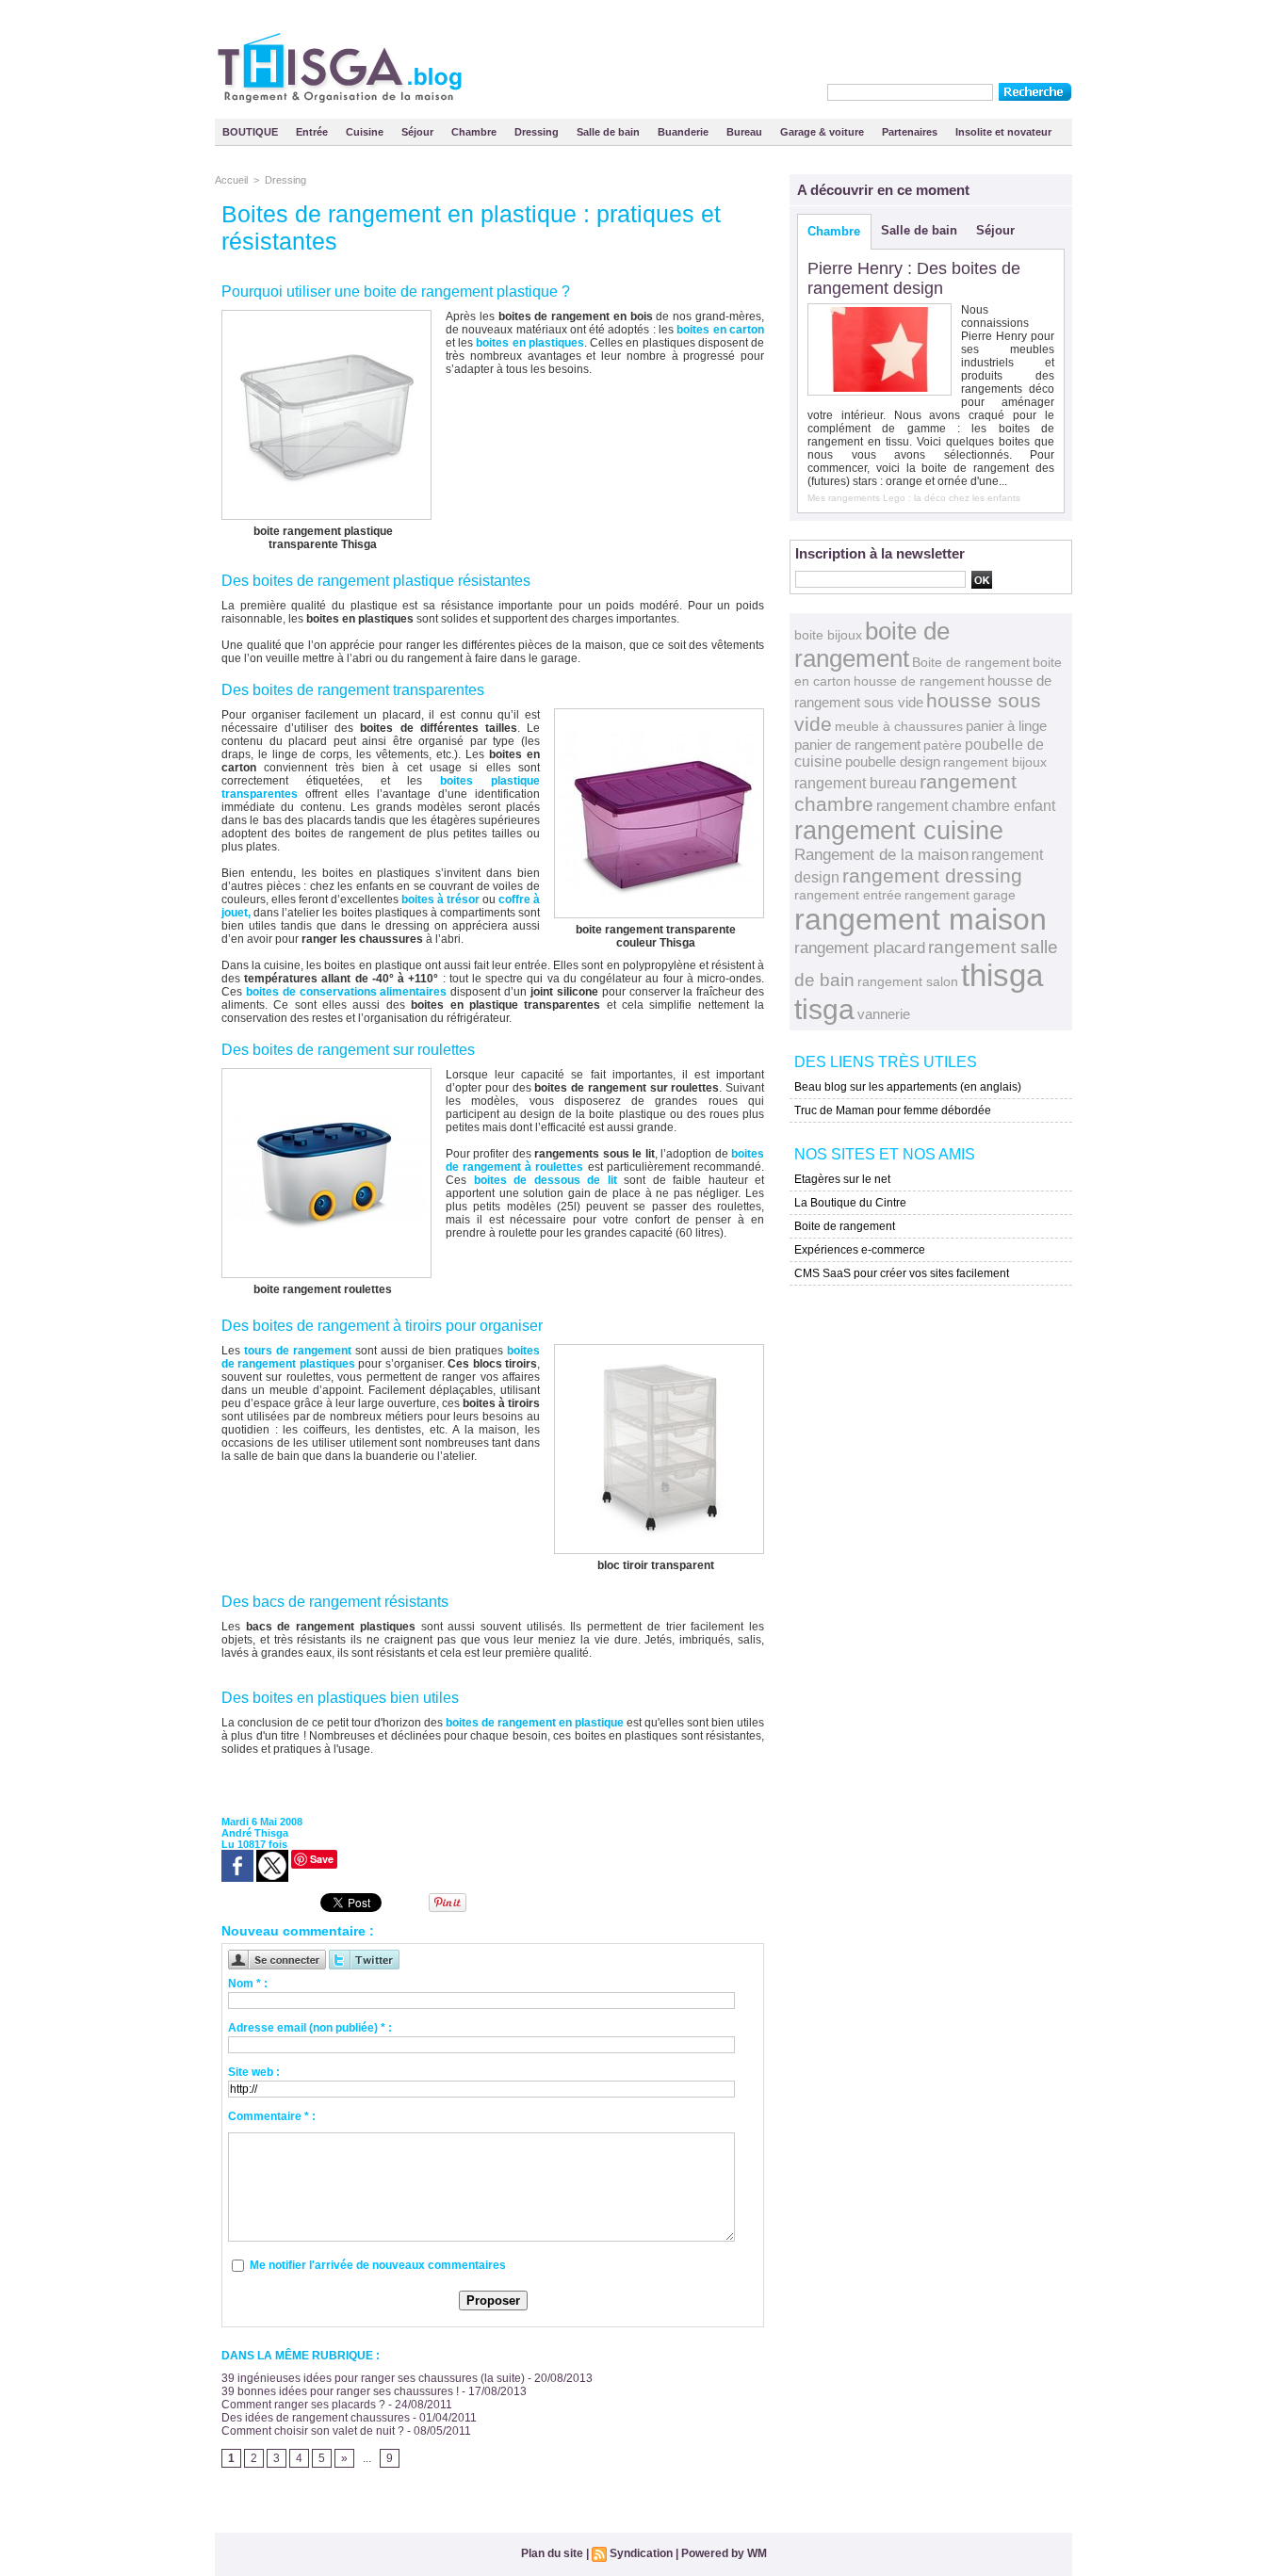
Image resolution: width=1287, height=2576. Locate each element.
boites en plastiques (529, 343)
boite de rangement (872, 645)
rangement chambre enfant (966, 805)
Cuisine (366, 132)
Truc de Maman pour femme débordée (893, 1110)
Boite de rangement (971, 662)
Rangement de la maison (881, 855)
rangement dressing (932, 875)
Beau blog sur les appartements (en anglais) (908, 1087)
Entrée (313, 132)
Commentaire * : (272, 2116)
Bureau (746, 132)
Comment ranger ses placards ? (303, 2405)
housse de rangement (919, 681)
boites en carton (720, 330)
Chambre (475, 132)
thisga (1002, 975)
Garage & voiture (823, 132)
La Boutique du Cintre (850, 1203)
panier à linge (1006, 726)
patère (943, 745)
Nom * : (248, 1984)
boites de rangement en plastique (535, 1723)
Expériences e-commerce (860, 1250)
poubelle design (893, 761)
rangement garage (960, 895)
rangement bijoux (995, 762)
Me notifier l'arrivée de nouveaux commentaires (378, 2265)
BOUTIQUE (252, 132)
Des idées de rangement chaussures (316, 2418)
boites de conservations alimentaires (347, 992)
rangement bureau (855, 783)
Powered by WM (724, 2553)
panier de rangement (857, 745)
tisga (824, 1009)
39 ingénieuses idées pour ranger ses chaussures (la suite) (373, 2378)
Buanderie (684, 132)
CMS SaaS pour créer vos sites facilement (902, 1273)
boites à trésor (440, 899)
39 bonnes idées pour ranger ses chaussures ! (340, 2391)
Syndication (641, 2553)
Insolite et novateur (1003, 132)
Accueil (231, 180)
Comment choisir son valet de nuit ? (313, 2431)
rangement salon (908, 981)
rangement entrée (848, 895)
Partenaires (911, 132)
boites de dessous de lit (546, 1180)
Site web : (254, 2072)
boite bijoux (828, 635)
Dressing (538, 132)
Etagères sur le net (842, 1179)
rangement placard (860, 948)
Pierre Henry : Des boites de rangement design (914, 278)
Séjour (419, 132)
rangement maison (920, 919)
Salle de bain (610, 132)
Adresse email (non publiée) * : (310, 2028)
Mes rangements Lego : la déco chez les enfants (914, 498)
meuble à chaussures (899, 726)
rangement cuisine (899, 830)
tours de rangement (298, 1351)
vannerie (884, 1014)
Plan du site (552, 2553)
